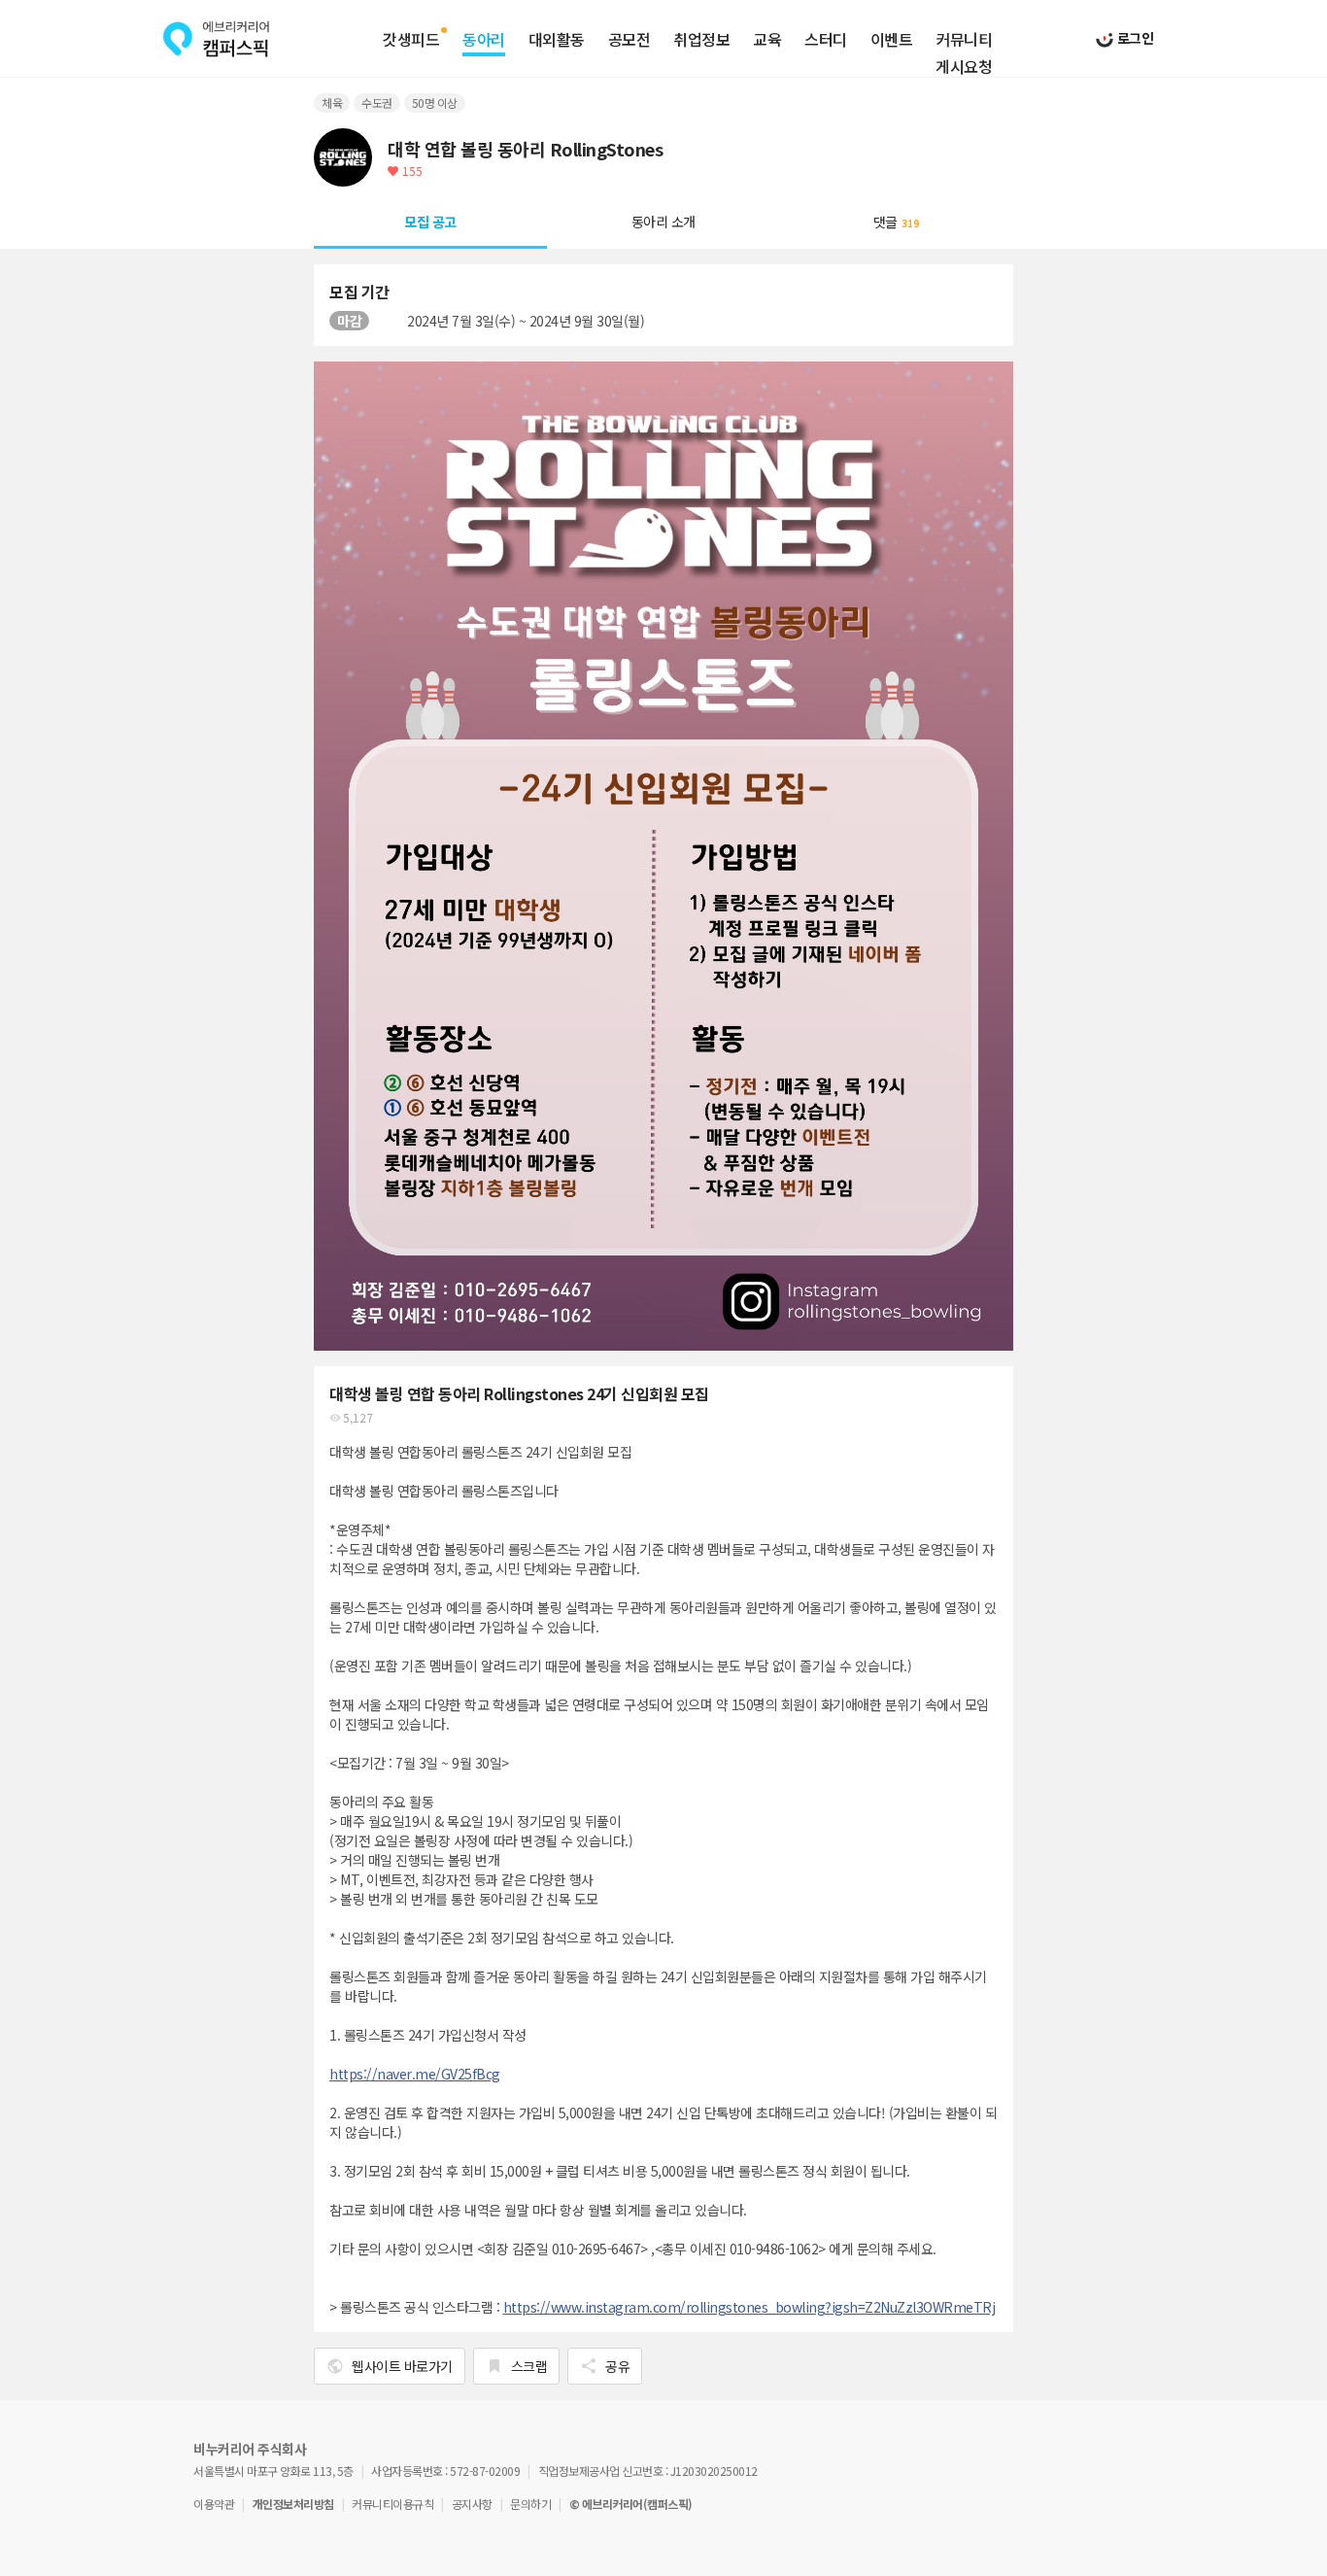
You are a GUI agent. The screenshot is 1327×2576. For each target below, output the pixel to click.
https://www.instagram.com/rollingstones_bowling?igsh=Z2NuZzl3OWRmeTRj (749, 2307)
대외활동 (557, 40)
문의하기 (530, 2504)
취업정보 (701, 40)
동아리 (484, 40)
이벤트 (892, 40)
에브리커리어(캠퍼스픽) (216, 39)
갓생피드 (411, 40)
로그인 (1133, 38)
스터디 (826, 40)
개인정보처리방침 (293, 2504)
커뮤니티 (964, 40)
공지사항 (472, 2504)
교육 (767, 40)
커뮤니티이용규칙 (392, 2504)
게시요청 (964, 67)
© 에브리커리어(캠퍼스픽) (631, 2504)
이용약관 (214, 2504)
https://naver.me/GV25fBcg (415, 2074)
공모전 (629, 40)
